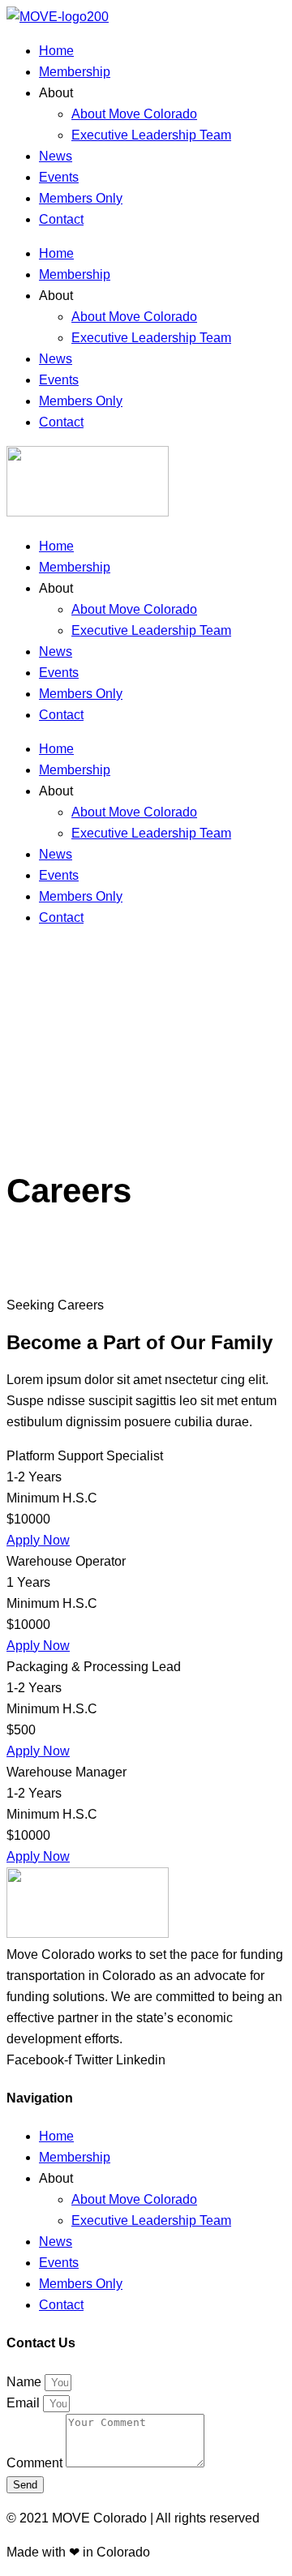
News (56, 156)
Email (25, 2403)
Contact (61, 219)
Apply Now (38, 1540)
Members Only (81, 198)
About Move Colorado (134, 114)
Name (26, 2382)
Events (59, 177)
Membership (75, 72)
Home (56, 51)
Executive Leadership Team (151, 135)
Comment (36, 2463)
